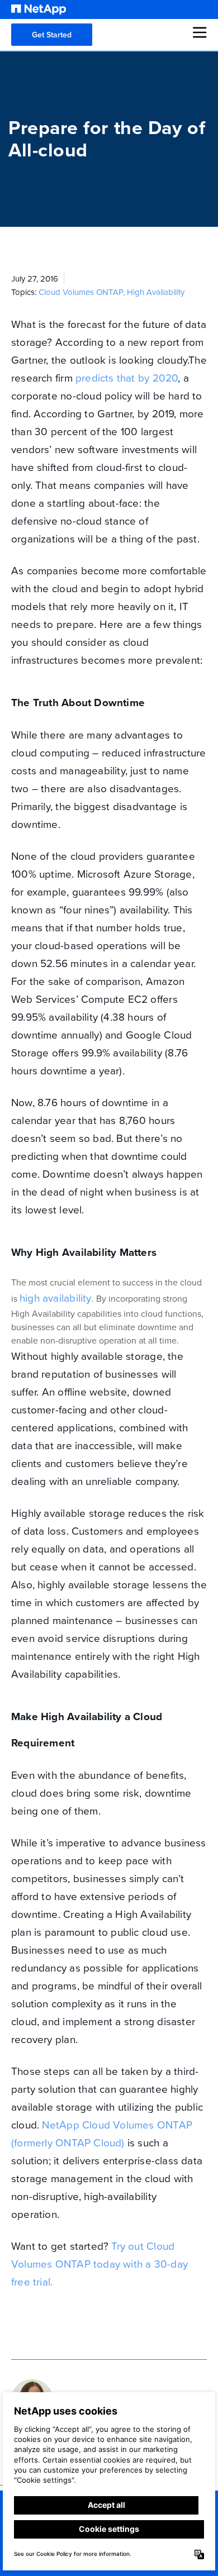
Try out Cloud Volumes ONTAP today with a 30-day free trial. (99, 2263)
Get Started (52, 35)
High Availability (156, 292)
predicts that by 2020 (127, 377)
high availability (56, 1297)
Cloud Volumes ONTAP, (83, 292)
